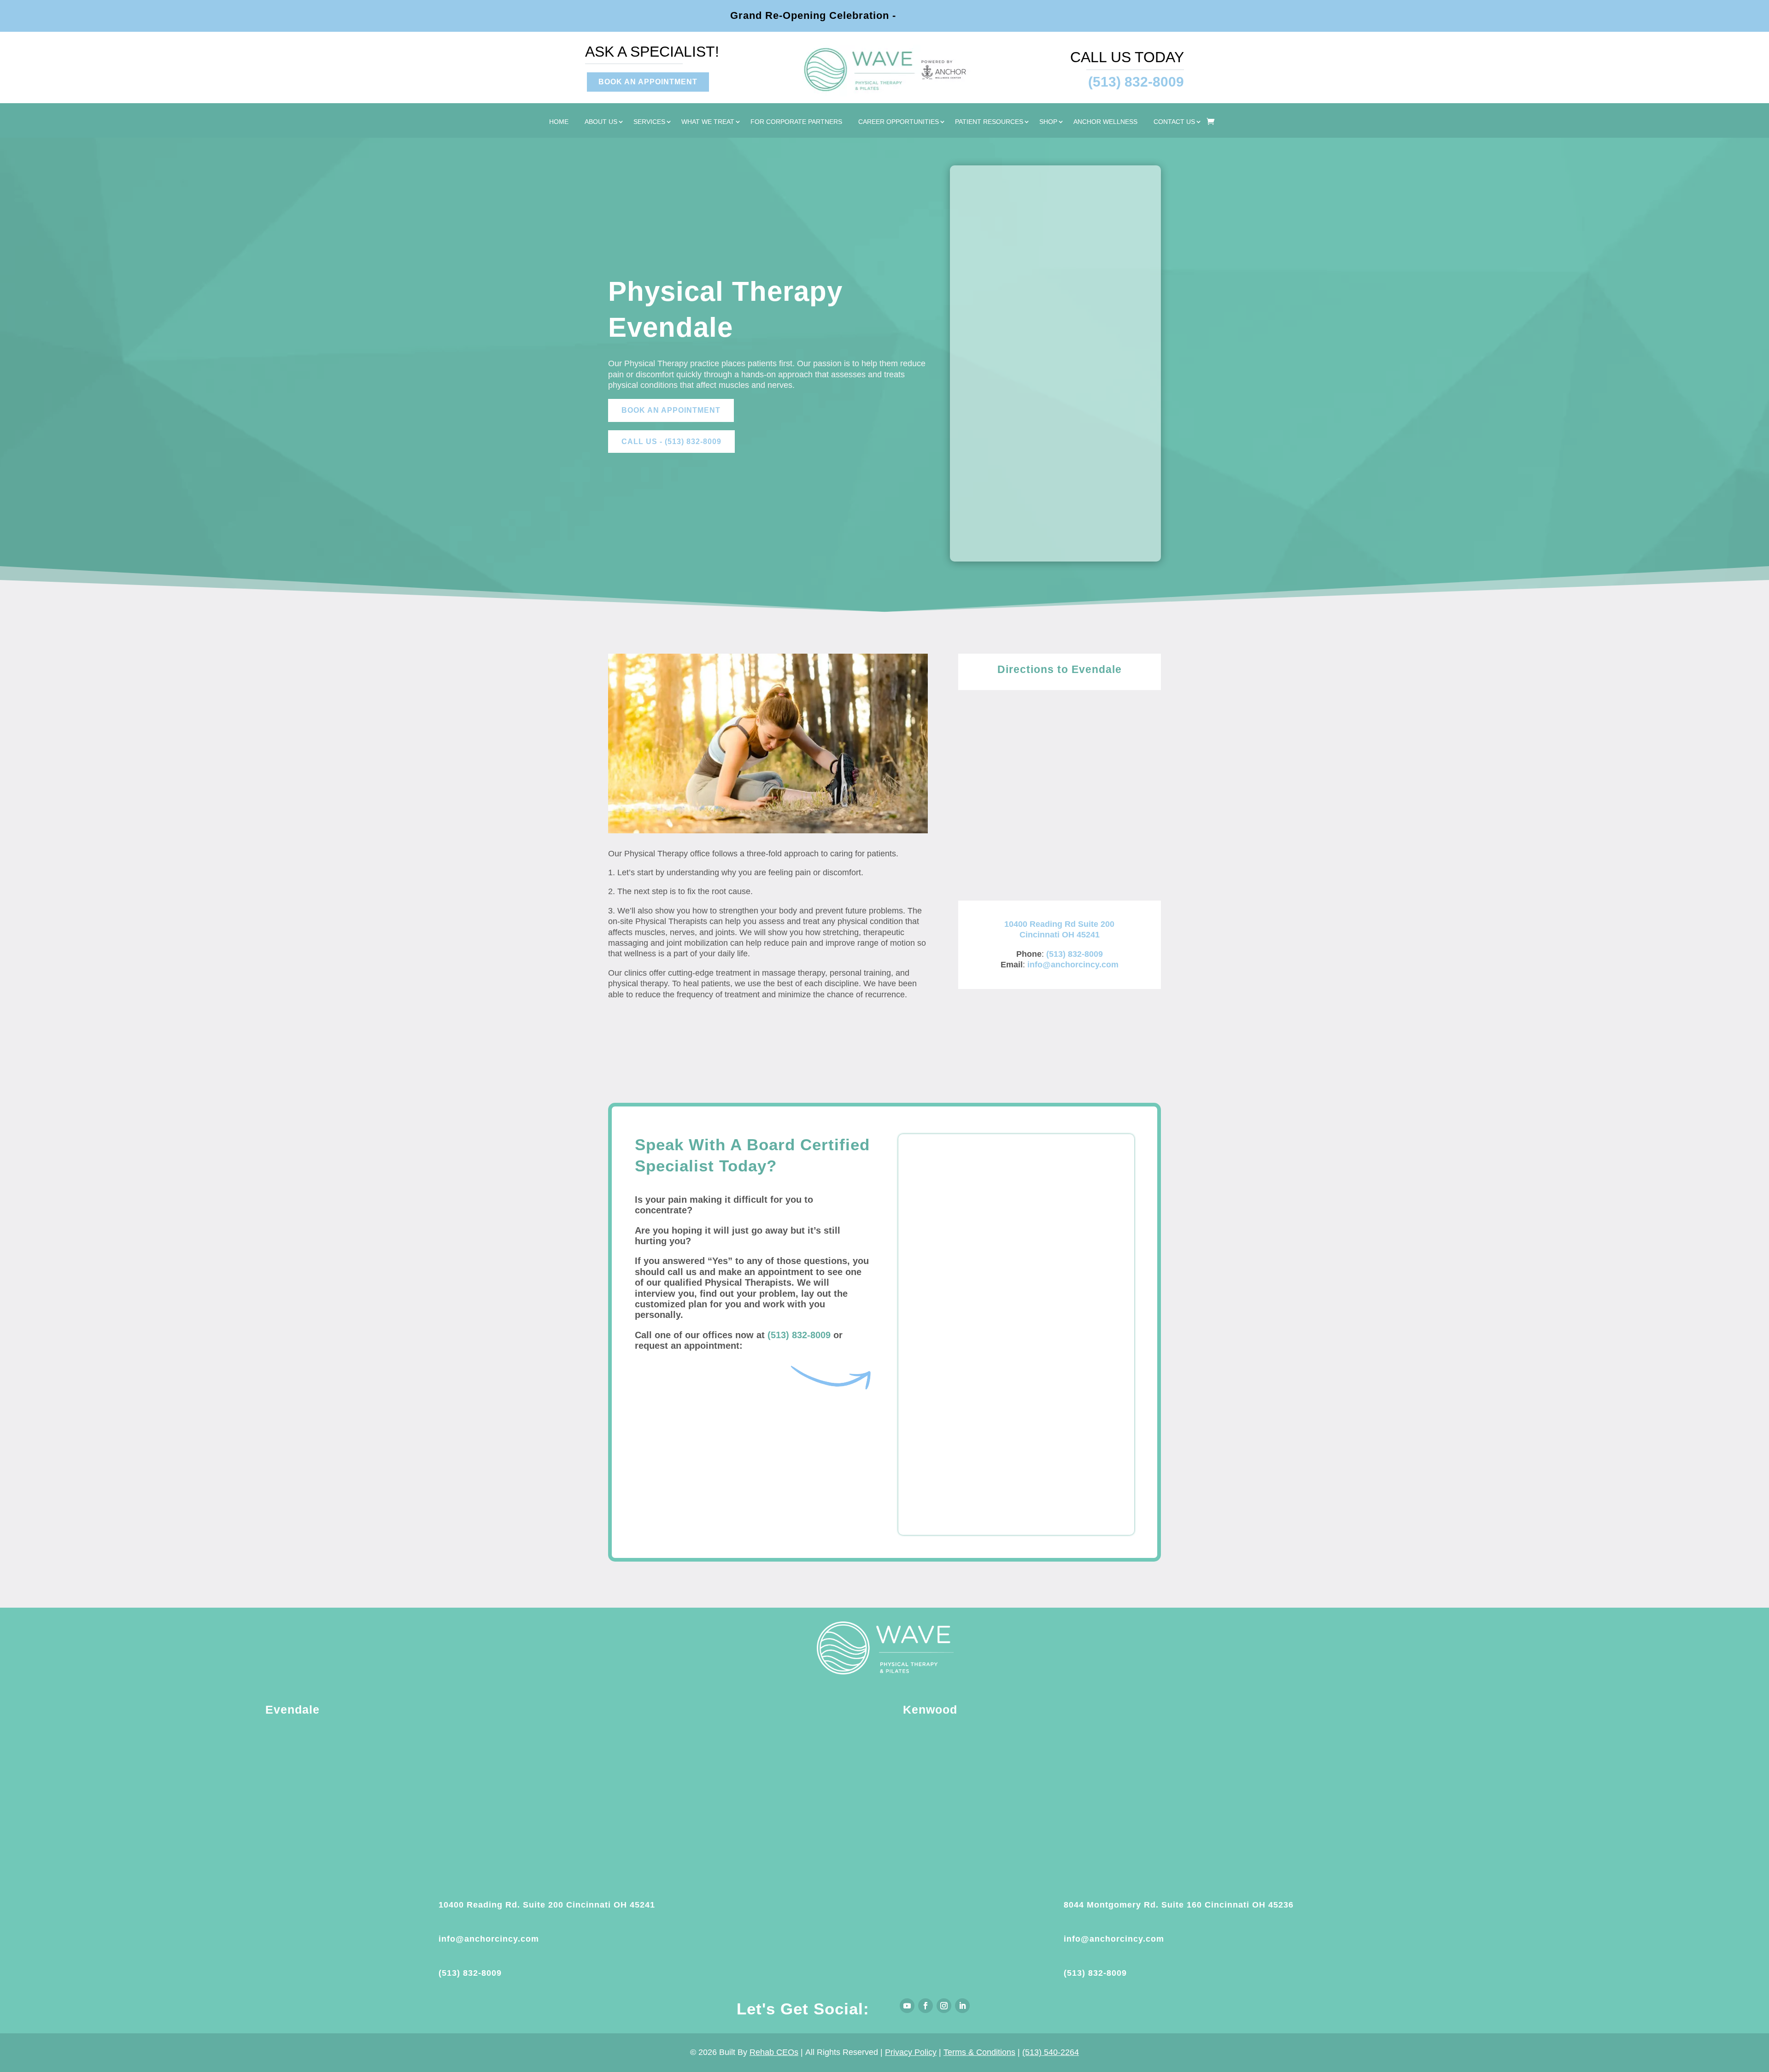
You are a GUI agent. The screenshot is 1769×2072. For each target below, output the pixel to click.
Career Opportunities (899, 122)
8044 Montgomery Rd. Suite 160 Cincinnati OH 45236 (1179, 1905)
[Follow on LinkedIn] (962, 2006)
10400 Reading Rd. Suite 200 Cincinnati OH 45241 (547, 1905)
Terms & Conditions (979, 2052)
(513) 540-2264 (1051, 2052)
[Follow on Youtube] (907, 2006)
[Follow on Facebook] (926, 2006)
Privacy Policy (911, 2052)
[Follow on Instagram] (944, 2006)
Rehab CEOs (774, 2052)
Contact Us (1174, 122)
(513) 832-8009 (1075, 954)
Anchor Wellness (1105, 122)
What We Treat (708, 122)
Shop (1048, 122)
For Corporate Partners (796, 122)
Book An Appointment (648, 82)
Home (559, 122)
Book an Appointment (671, 410)
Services (649, 122)
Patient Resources (989, 122)
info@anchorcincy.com (1073, 965)
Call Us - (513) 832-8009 (671, 442)
